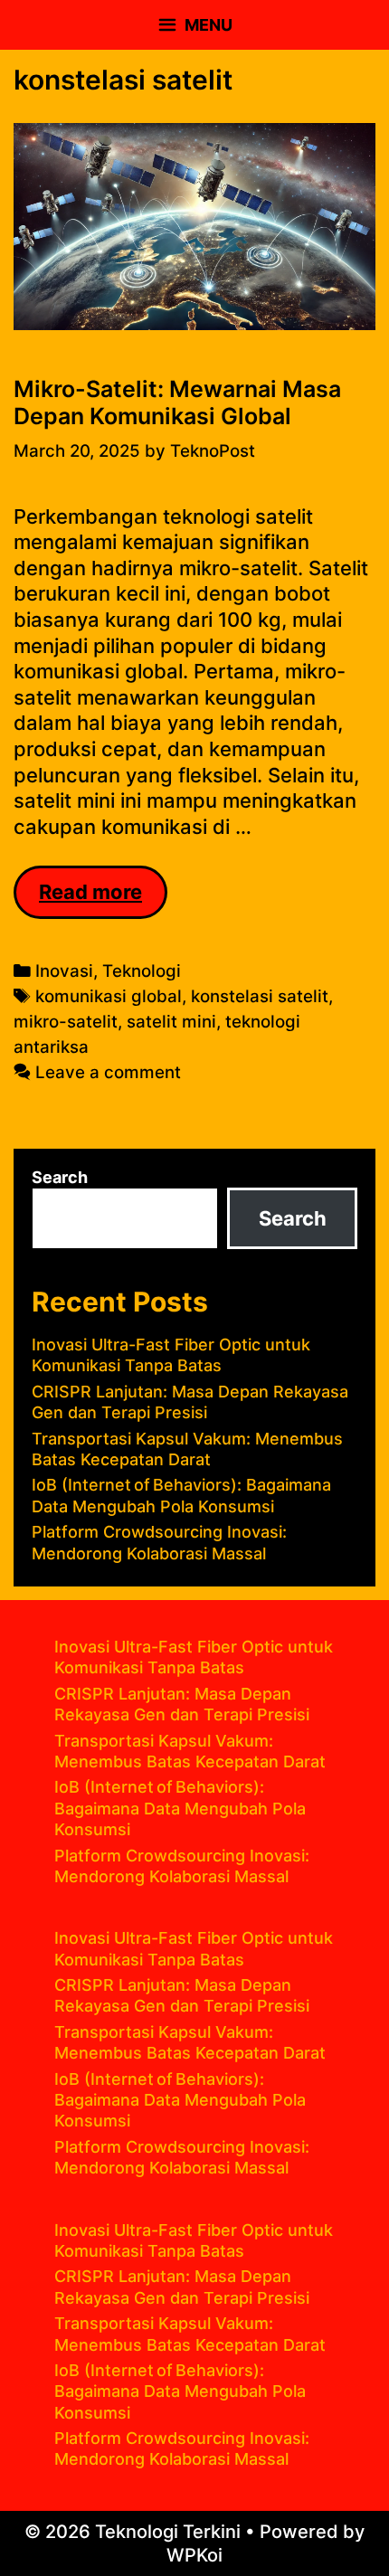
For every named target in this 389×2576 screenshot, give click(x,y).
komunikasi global (109, 996)
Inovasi (64, 971)
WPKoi (194, 2555)
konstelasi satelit (260, 996)
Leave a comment (108, 1072)
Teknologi (142, 971)
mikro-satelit (66, 1022)
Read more (103, 899)
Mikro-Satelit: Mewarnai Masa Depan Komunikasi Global (177, 402)
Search (60, 1177)
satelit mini (171, 1022)
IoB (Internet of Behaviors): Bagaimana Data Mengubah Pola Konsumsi (180, 1808)
